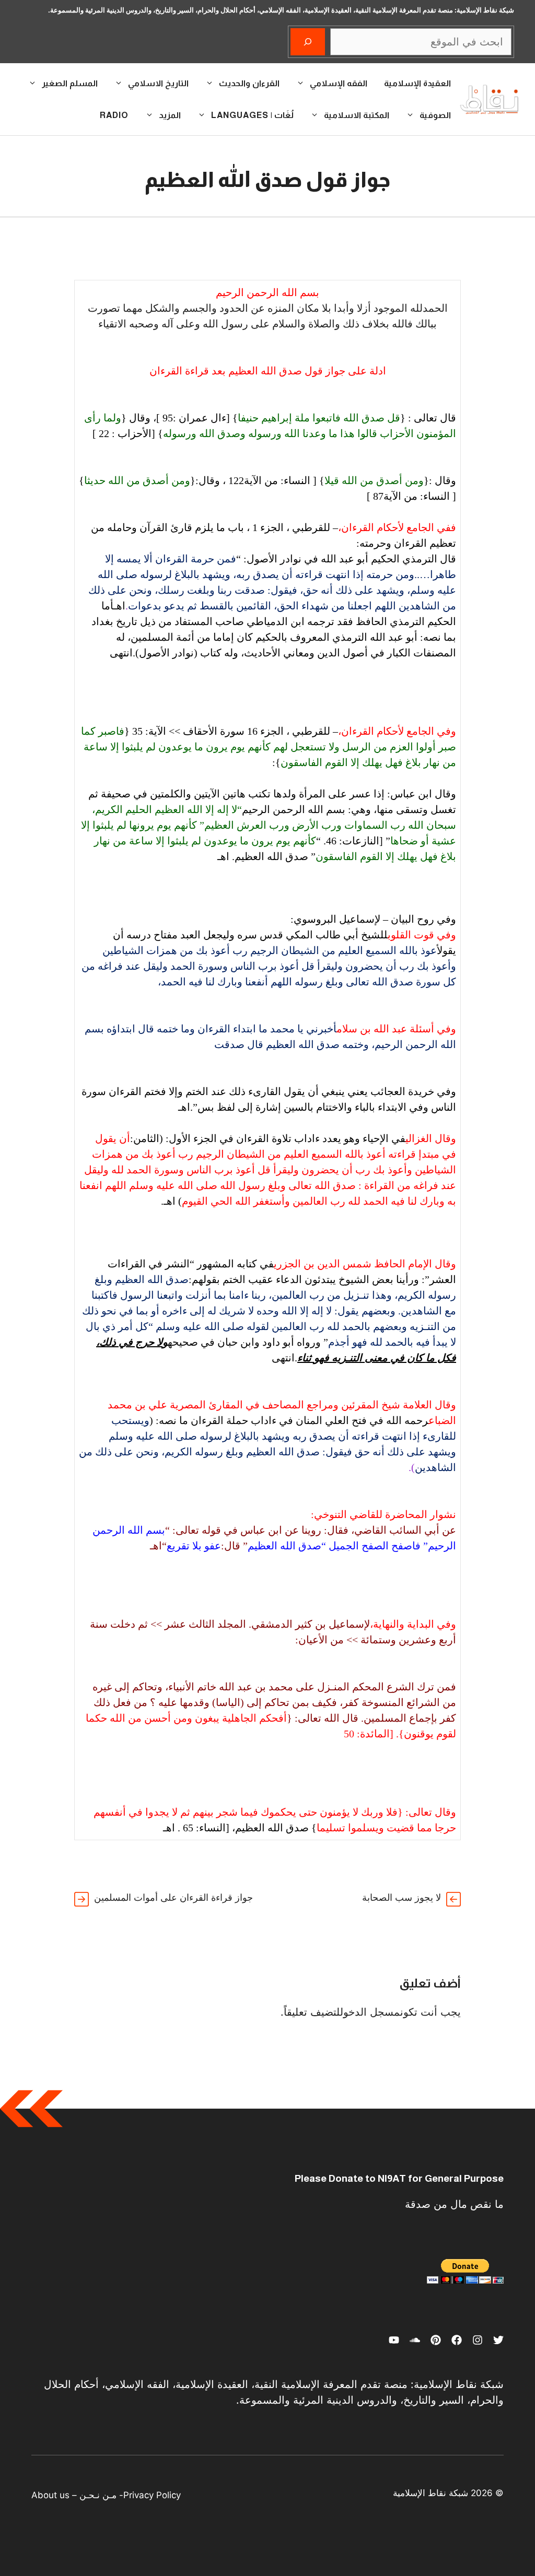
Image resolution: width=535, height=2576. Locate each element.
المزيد (170, 115)
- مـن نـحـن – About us (77, 2495)
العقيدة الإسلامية (417, 83)
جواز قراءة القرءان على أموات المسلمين (173, 1897)
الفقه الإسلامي (339, 83)
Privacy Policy (152, 2495)
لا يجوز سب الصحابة (402, 1897)
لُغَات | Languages (252, 115)
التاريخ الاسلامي (158, 83)
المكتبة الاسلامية (357, 115)
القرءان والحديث (249, 83)
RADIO (114, 115)
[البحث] (308, 42)
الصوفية (435, 115)
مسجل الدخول (370, 2012)
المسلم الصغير (70, 83)
